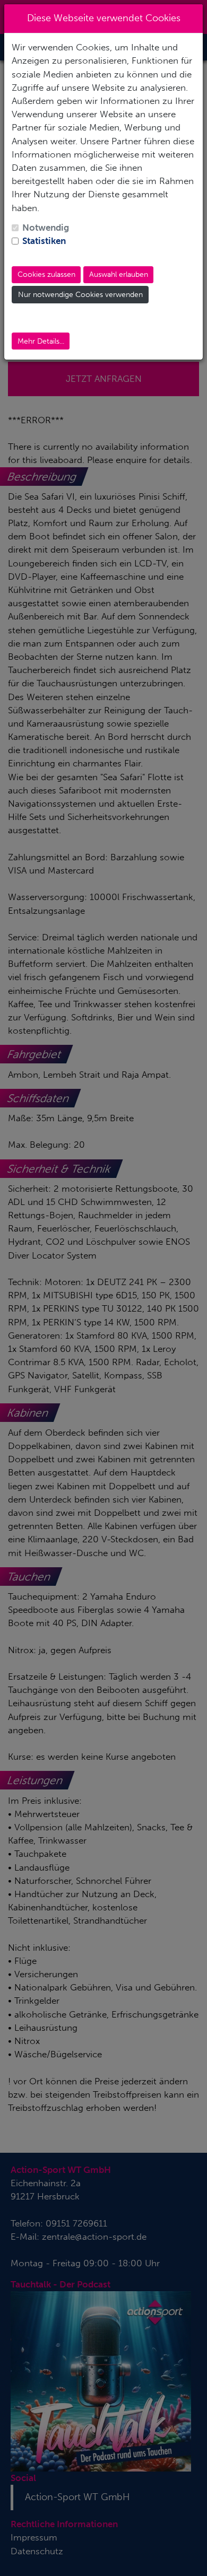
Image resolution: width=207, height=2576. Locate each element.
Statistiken (44, 241)
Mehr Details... (41, 341)
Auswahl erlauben (119, 274)
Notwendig (46, 228)
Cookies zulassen (46, 274)
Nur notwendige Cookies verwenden (80, 295)
